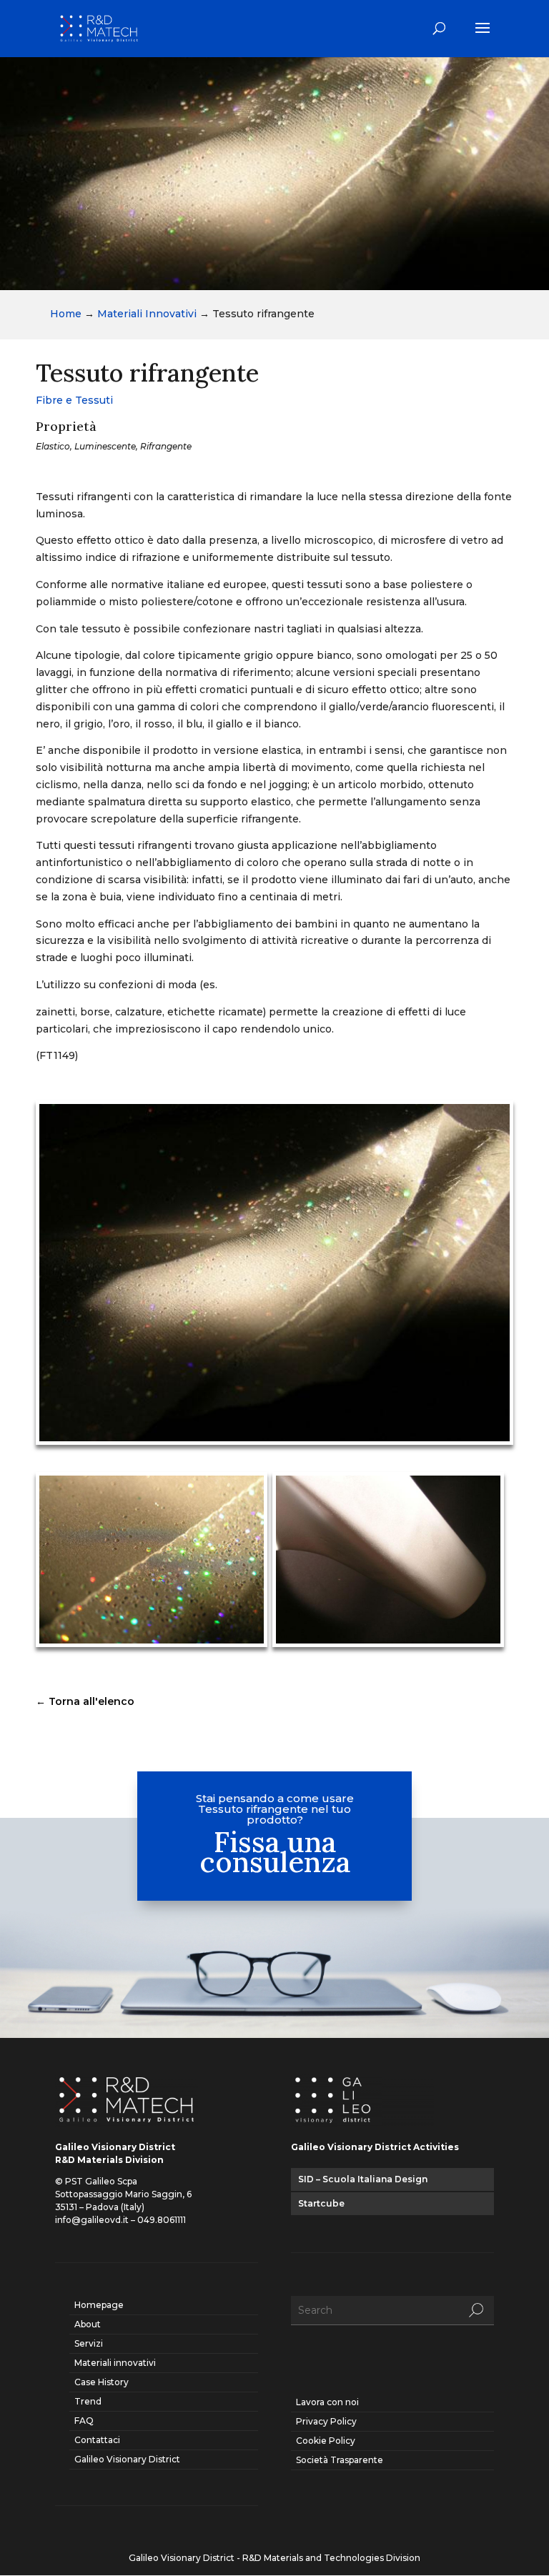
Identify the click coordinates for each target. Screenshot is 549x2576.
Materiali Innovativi (147, 314)
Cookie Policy (326, 2441)
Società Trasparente (340, 2460)
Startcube (321, 2203)
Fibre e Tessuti (74, 400)
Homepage (99, 2305)
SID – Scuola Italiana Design (363, 2179)
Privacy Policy (326, 2421)
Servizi (89, 2343)
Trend (88, 2401)
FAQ (84, 2421)
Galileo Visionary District (127, 2459)
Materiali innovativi (115, 2363)
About (88, 2324)
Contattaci (97, 2440)
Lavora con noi (327, 2402)
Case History (102, 2382)
